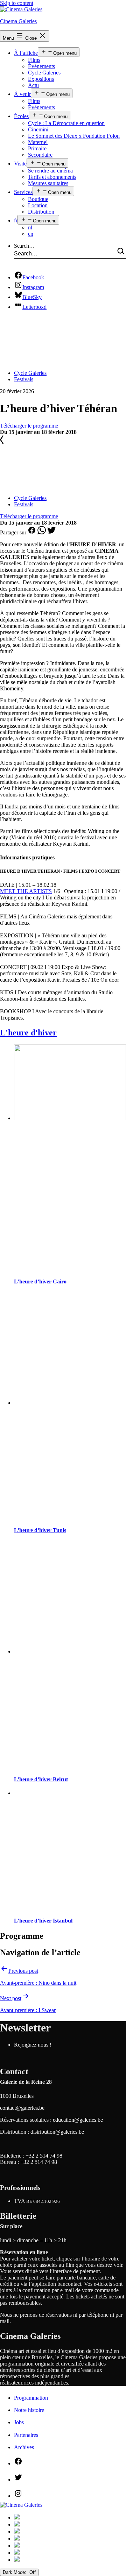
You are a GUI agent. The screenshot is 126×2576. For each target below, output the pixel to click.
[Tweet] (51, 532)
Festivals (24, 379)
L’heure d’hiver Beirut (41, 1779)
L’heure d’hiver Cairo (40, 1282)
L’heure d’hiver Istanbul (43, 1921)
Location (38, 205)
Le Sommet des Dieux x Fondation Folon (74, 136)
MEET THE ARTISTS (26, 891)
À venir (22, 94)
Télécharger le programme (29, 426)
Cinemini (38, 129)
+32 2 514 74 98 (44, 2156)
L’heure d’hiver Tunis (40, 1530)
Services (23, 192)
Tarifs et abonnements (52, 177)
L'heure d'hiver (28, 1033)
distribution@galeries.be (57, 2132)
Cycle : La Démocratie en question (66, 123)
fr (16, 220)
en (31, 234)
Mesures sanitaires (48, 183)
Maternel (38, 142)
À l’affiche (26, 53)
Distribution (41, 212)
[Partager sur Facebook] (32, 532)
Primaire (37, 148)
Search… (24, 246)
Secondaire (40, 155)
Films (34, 60)
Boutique (38, 199)
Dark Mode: (15, 2572)
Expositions (41, 79)
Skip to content (17, 3)
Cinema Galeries (18, 21)
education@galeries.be (78, 2120)
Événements (41, 66)
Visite (20, 164)
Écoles (21, 116)
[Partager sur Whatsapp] (42, 532)
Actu (33, 85)
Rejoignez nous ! (33, 2045)
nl (30, 227)
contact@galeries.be (22, 2108)
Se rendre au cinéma (50, 171)
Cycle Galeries (44, 73)
